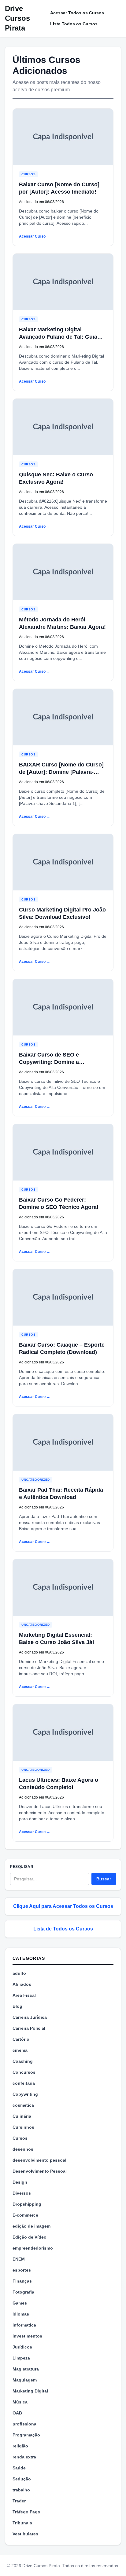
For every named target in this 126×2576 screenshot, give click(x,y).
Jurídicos (22, 2347)
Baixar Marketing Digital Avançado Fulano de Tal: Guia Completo (58, 337)
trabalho (21, 2490)
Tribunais (22, 2523)
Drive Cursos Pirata (17, 18)
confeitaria (24, 2083)
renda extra (24, 2457)
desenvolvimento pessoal (39, 2160)
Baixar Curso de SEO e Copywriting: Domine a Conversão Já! (49, 1062)
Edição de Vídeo (30, 2237)
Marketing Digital (30, 2391)
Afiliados (22, 1984)
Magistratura (26, 2369)
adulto (19, 1973)
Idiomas (21, 2314)
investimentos (27, 2336)
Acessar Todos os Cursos (77, 13)
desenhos (23, 2149)
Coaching (23, 2061)
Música (20, 2402)
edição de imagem (31, 2226)
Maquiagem (25, 2380)
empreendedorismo (33, 2248)
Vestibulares (25, 2534)
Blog (17, 2006)
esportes (22, 2270)
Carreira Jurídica (30, 2017)
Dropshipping (27, 2204)
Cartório (21, 2039)
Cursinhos (23, 2127)
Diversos (22, 2193)
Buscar (104, 1879)
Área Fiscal (24, 1995)
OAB (17, 2413)
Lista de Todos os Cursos (63, 1929)
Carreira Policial (29, 2028)
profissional (25, 2424)
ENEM (19, 2259)
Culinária (22, 2116)
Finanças (22, 2281)
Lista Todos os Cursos (74, 24)
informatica (24, 2325)
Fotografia (23, 2292)
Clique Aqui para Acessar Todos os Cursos (63, 1906)
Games (20, 2303)
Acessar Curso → (35, 236)
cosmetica (23, 2105)
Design (20, 2182)
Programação (26, 2435)
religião (20, 2446)
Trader (19, 2501)
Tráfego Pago (26, 2512)
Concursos (24, 2072)
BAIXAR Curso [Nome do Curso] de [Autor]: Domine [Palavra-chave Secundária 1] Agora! (61, 772)
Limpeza (21, 2358)
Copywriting (25, 2094)
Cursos (28, 174)
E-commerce (25, 2215)
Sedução (22, 2479)
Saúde (19, 2468)
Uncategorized (36, 1480)
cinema (20, 2050)
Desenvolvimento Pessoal (40, 2171)
